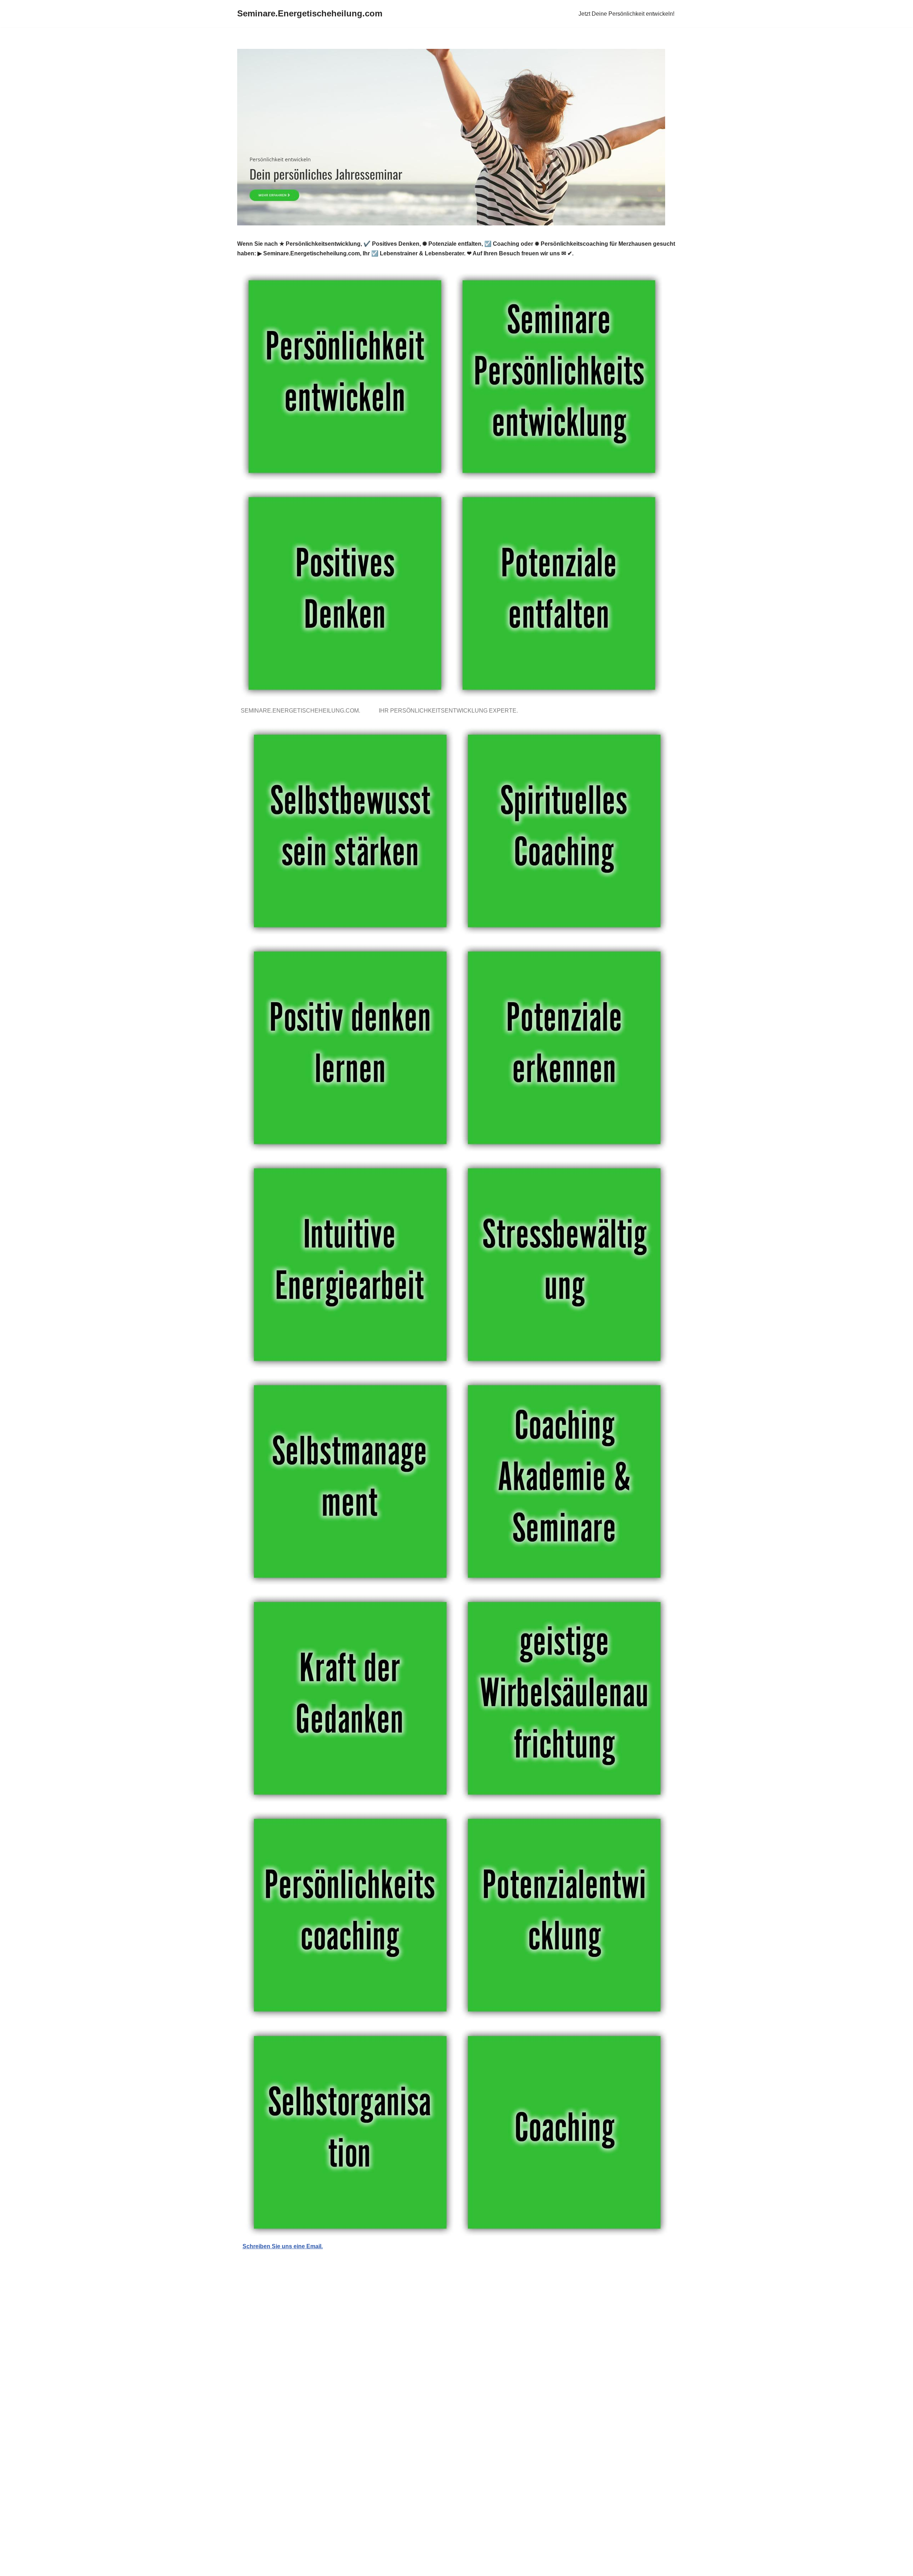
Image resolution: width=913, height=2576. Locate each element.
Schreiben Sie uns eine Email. (283, 2246)
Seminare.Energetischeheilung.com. (302, 711)
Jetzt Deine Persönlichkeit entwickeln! (626, 14)
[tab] (302, 711)
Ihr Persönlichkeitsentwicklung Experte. (450, 711)
